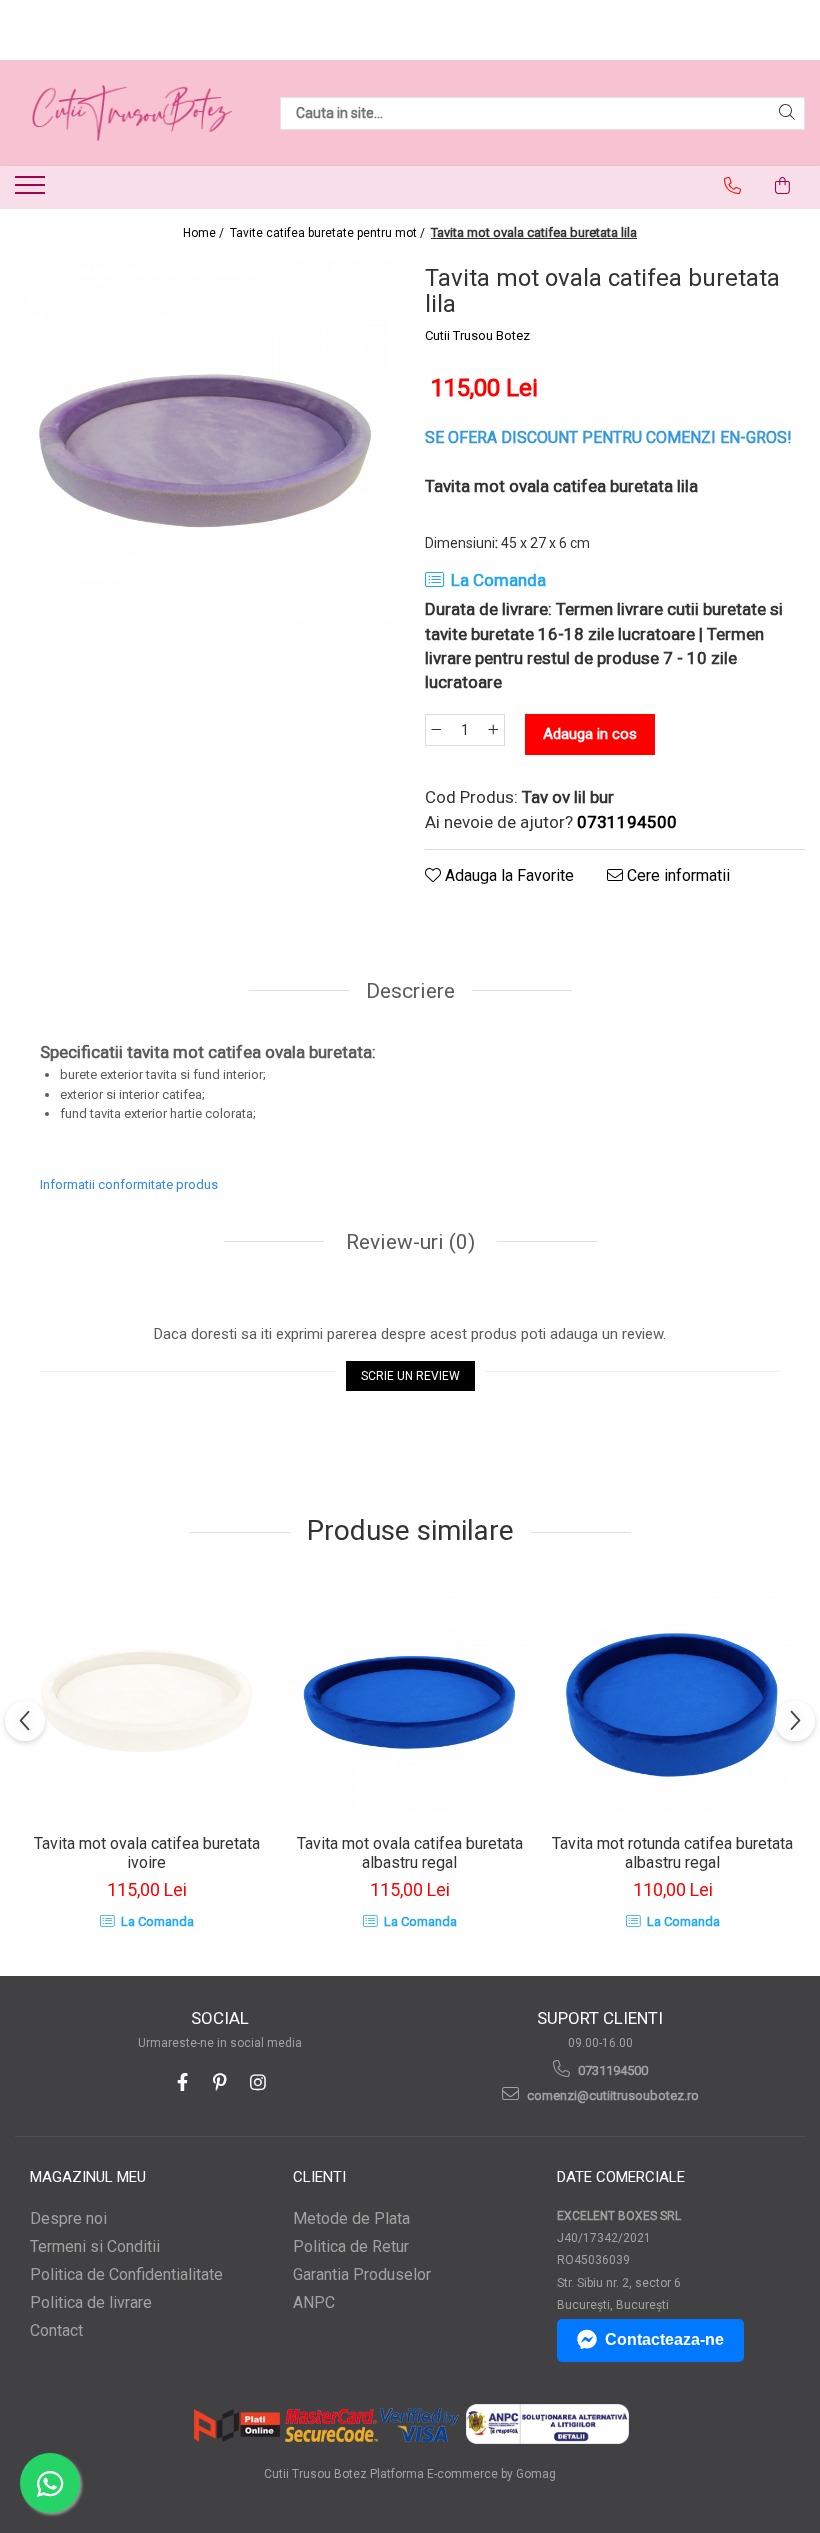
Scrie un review (410, 1376)
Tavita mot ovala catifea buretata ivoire (147, 1853)
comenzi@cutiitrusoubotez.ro (611, 2095)
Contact (56, 2330)
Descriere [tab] (410, 991)
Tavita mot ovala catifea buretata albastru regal (410, 1853)
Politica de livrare (91, 2302)
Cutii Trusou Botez (477, 335)
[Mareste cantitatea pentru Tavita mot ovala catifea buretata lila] (494, 730)
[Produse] (32, 191)
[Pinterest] (220, 2082)
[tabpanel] (205, 448)
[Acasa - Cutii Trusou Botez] (132, 113)
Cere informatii (676, 875)
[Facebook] (182, 2082)
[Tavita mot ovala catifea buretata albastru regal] (409, 1702)
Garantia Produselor (362, 2274)
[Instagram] (258, 2082)
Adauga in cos (590, 734)
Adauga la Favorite (507, 875)
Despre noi (68, 2218)
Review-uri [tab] (408, 1242)
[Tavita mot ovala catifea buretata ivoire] (146, 1702)
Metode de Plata (351, 2218)
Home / (205, 233)
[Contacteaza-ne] (733, 186)
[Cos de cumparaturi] (783, 186)
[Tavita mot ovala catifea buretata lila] (205, 448)
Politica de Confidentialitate (126, 2274)
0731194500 (611, 2070)
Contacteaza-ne (664, 2339)
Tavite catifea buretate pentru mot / (329, 233)
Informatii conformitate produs (129, 1184)
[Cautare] (787, 113)
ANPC (314, 2302)
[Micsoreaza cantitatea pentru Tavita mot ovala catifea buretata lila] (436, 730)
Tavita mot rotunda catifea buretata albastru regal (672, 1853)
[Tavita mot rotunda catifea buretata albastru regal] (672, 1702)
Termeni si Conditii (95, 2246)
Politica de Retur (351, 2246)
